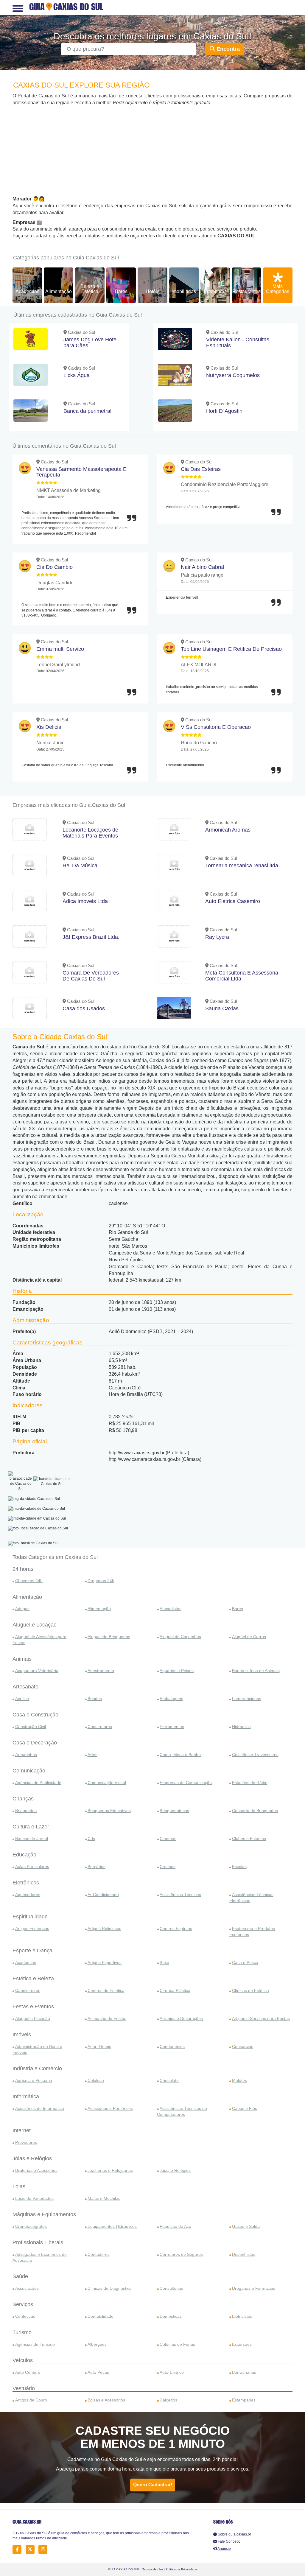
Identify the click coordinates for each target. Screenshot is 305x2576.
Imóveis (22, 2035)
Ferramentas (172, 1727)
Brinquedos (26, 1811)
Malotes (239, 2080)
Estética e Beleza (33, 1979)
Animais (22, 1659)
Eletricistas (242, 2316)
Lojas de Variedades (34, 2198)
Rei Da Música (80, 866)
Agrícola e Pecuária (34, 2080)
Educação (24, 1855)
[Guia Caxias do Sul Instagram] (45, 2549)
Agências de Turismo (35, 2344)
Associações (27, 2288)
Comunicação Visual (107, 1783)
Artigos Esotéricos (32, 1929)
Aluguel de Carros (249, 1637)
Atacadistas (171, 1609)
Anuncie (224, 2549)
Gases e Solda (246, 2226)
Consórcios (243, 2046)
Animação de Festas (107, 2018)
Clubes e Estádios (249, 1839)
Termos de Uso (153, 2569)
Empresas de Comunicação (186, 1783)
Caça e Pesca (245, 1962)
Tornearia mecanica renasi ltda (242, 866)
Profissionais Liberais (38, 2242)
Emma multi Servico (60, 649)
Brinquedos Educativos (109, 1811)
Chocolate (169, 2080)
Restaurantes (246, 291)
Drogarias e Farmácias (254, 2288)
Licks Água (77, 375)
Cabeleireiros (28, 1990)
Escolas (239, 1867)
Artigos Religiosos (104, 1929)
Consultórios (171, 2288)
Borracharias (244, 2372)
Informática (26, 2096)
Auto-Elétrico (172, 2372)
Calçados (168, 2400)
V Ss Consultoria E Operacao (216, 727)
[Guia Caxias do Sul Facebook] (19, 2549)
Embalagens (171, 1699)
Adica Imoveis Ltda (85, 901)
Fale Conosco (229, 2541)
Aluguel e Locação (35, 1625)
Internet (22, 2130)
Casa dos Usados (84, 1008)
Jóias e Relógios (32, 2158)
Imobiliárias (184, 291)
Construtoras (100, 1727)
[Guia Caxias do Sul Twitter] (32, 2549)
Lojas (19, 2186)
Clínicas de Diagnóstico (110, 2288)
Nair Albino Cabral (202, 567)
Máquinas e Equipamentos (44, 2214)
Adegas (22, 1609)
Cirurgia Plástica (175, 1990)
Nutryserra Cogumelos (233, 375)
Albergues (97, 2344)
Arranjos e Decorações (181, 2018)
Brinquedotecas (174, 1811)
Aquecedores (28, 1895)
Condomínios (172, 2046)
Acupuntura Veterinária (37, 1671)
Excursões (242, 2344)
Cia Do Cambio (55, 567)
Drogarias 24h (101, 1581)
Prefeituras (215, 291)
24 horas (23, 1569)
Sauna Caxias (222, 1008)
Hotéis (152, 291)
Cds (91, 1839)
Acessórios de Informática (40, 2108)
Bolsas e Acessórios (106, 2400)
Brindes (95, 1699)
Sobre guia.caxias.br (234, 2534)
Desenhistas (244, 2254)
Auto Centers (28, 2372)
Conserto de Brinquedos (255, 1811)
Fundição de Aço (175, 2226)
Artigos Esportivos (105, 1962)
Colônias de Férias (177, 2344)
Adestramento (101, 1671)
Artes (92, 1755)
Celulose (96, 2080)
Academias (27, 291)
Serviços (23, 2304)
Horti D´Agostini (225, 411)
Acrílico (22, 1699)
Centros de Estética (106, 1990)
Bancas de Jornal (32, 1839)
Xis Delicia (49, 727)
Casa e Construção (35, 1715)
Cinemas (168, 1839)
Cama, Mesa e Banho (180, 1755)
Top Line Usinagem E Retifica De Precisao (231, 649)
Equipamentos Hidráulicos (112, 2226)
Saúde (20, 2276)
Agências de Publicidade (38, 1783)
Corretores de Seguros (181, 2254)
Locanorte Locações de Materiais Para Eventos (90, 833)
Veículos (23, 2360)
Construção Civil (31, 1727)
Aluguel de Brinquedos (109, 1637)
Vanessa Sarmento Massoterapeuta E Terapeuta (81, 472)
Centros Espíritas (176, 1929)
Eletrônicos (26, 1883)
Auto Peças (98, 2372)
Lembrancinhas (247, 1699)
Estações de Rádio (250, 1783)
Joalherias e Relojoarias (110, 2170)
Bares (121, 291)
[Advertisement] (152, 151)
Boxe (164, 1962)
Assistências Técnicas (180, 1895)
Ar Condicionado (103, 1895)
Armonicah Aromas (228, 830)
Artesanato (25, 1687)
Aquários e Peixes (177, 1671)
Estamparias (244, 2400)
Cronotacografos (31, 2226)
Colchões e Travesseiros (255, 1755)
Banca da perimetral (87, 411)
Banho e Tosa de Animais (256, 1671)
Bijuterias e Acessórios (36, 2170)
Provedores (26, 2142)
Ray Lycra (217, 937)
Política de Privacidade (181, 2569)
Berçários (97, 1867)
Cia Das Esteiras (201, 469)
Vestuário (24, 2388)
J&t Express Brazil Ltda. (91, 937)
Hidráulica (241, 1727)
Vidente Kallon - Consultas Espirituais (238, 343)
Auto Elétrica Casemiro (233, 901)
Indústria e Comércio (37, 2068)
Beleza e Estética (90, 289)
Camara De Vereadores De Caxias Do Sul (91, 976)
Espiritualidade (30, 1917)
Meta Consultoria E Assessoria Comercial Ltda (242, 976)
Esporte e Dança (32, 1951)
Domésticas (171, 2316)
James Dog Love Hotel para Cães (91, 343)
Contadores (99, 2254)
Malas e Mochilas (104, 2198)
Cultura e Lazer (31, 1827)
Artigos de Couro (31, 2400)
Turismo (22, 2332)
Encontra (227, 49)
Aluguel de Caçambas (180, 1637)
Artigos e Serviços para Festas (261, 2018)
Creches (168, 1867)
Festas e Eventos (33, 2007)
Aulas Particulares (32, 1867)
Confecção (25, 2316)
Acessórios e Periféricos (110, 2108)
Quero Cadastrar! (153, 2485)
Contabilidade (101, 2316)
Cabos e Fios (245, 2108)
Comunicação (29, 1771)
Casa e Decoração (35, 1743)
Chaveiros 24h (29, 1581)
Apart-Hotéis (99, 2046)
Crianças (23, 1799)
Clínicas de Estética (250, 1990)
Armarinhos (26, 1755)
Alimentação (59, 291)
